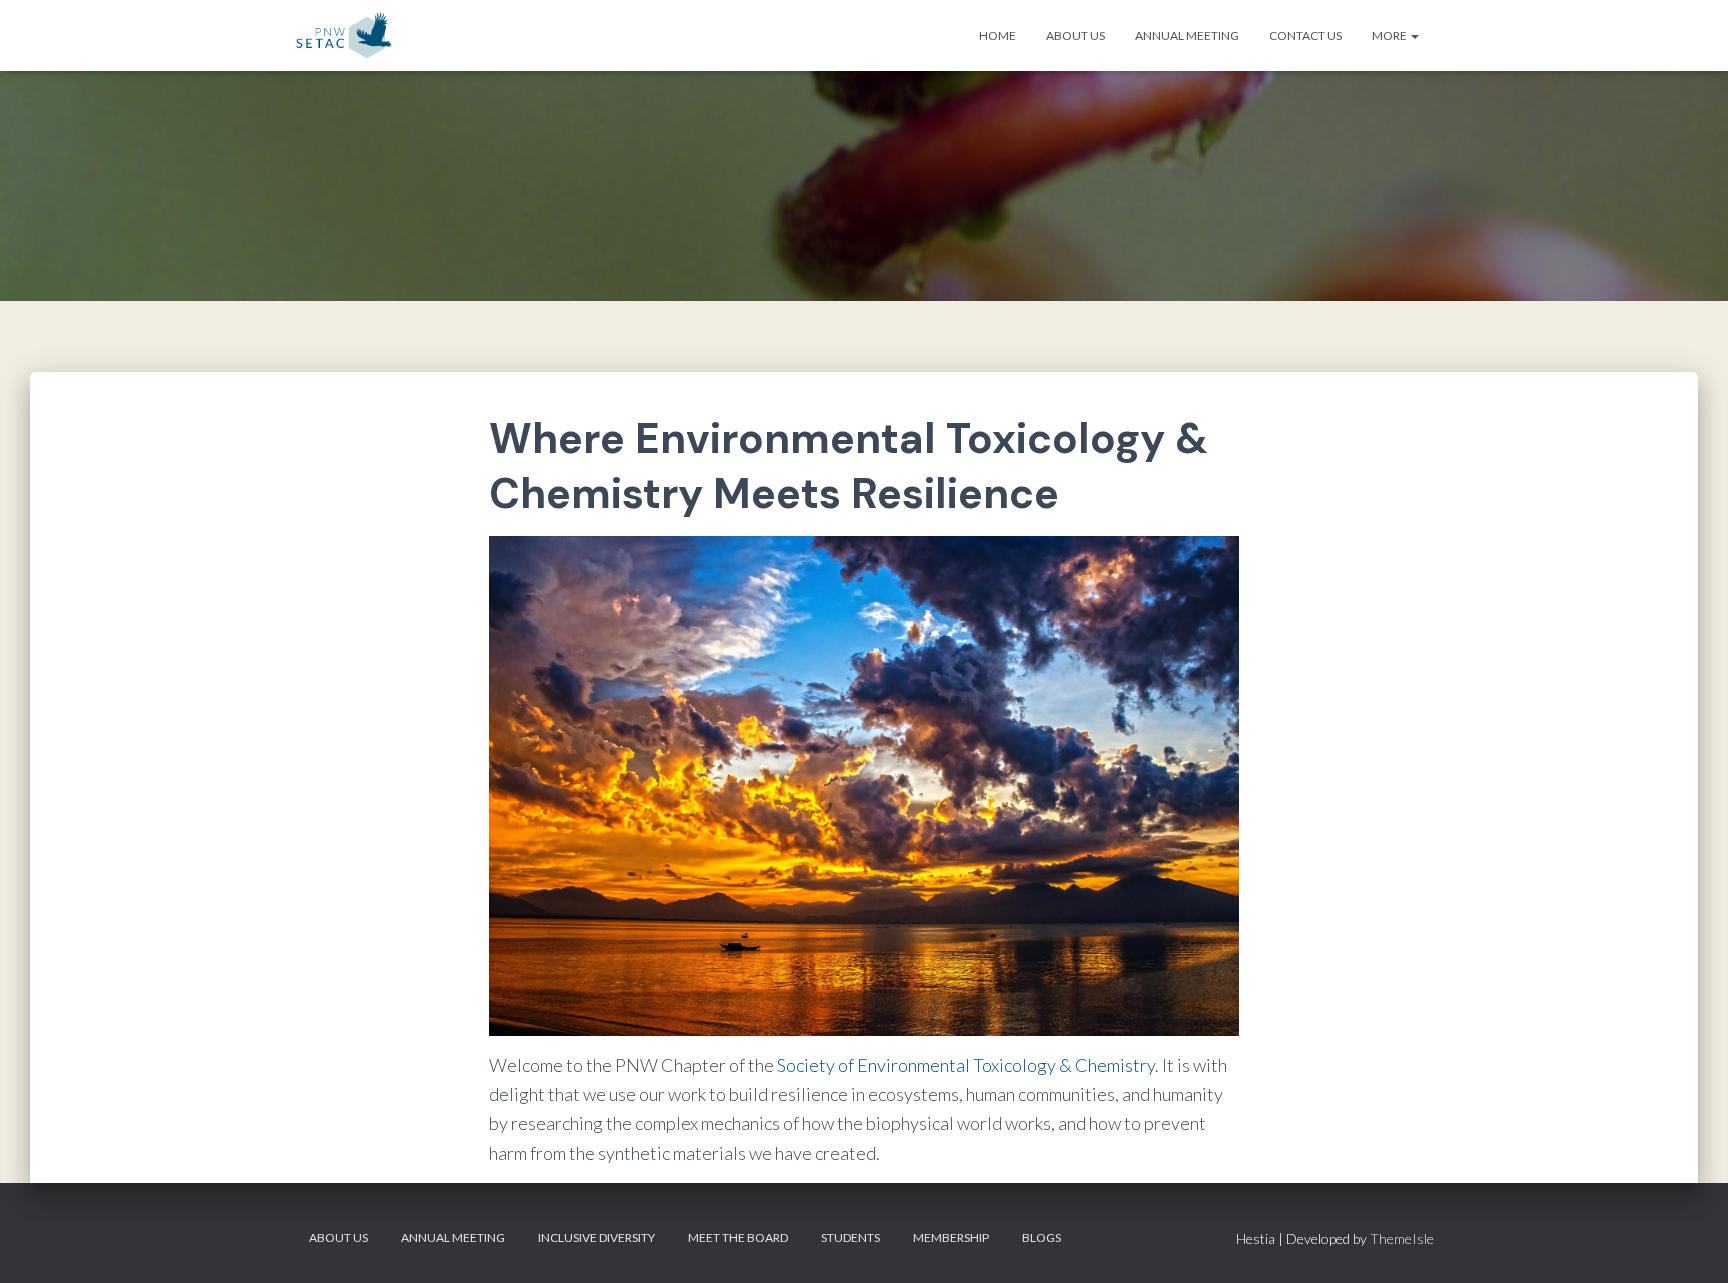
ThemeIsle (1402, 1238)
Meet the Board (738, 1237)
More (1390, 35)
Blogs (1041, 1237)
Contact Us (1305, 35)
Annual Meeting (1187, 35)
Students (850, 1237)
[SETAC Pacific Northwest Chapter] (343, 36)
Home (997, 35)
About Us (1075, 35)
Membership (951, 1237)
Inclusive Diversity (596, 1237)
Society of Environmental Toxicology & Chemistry (966, 1065)
